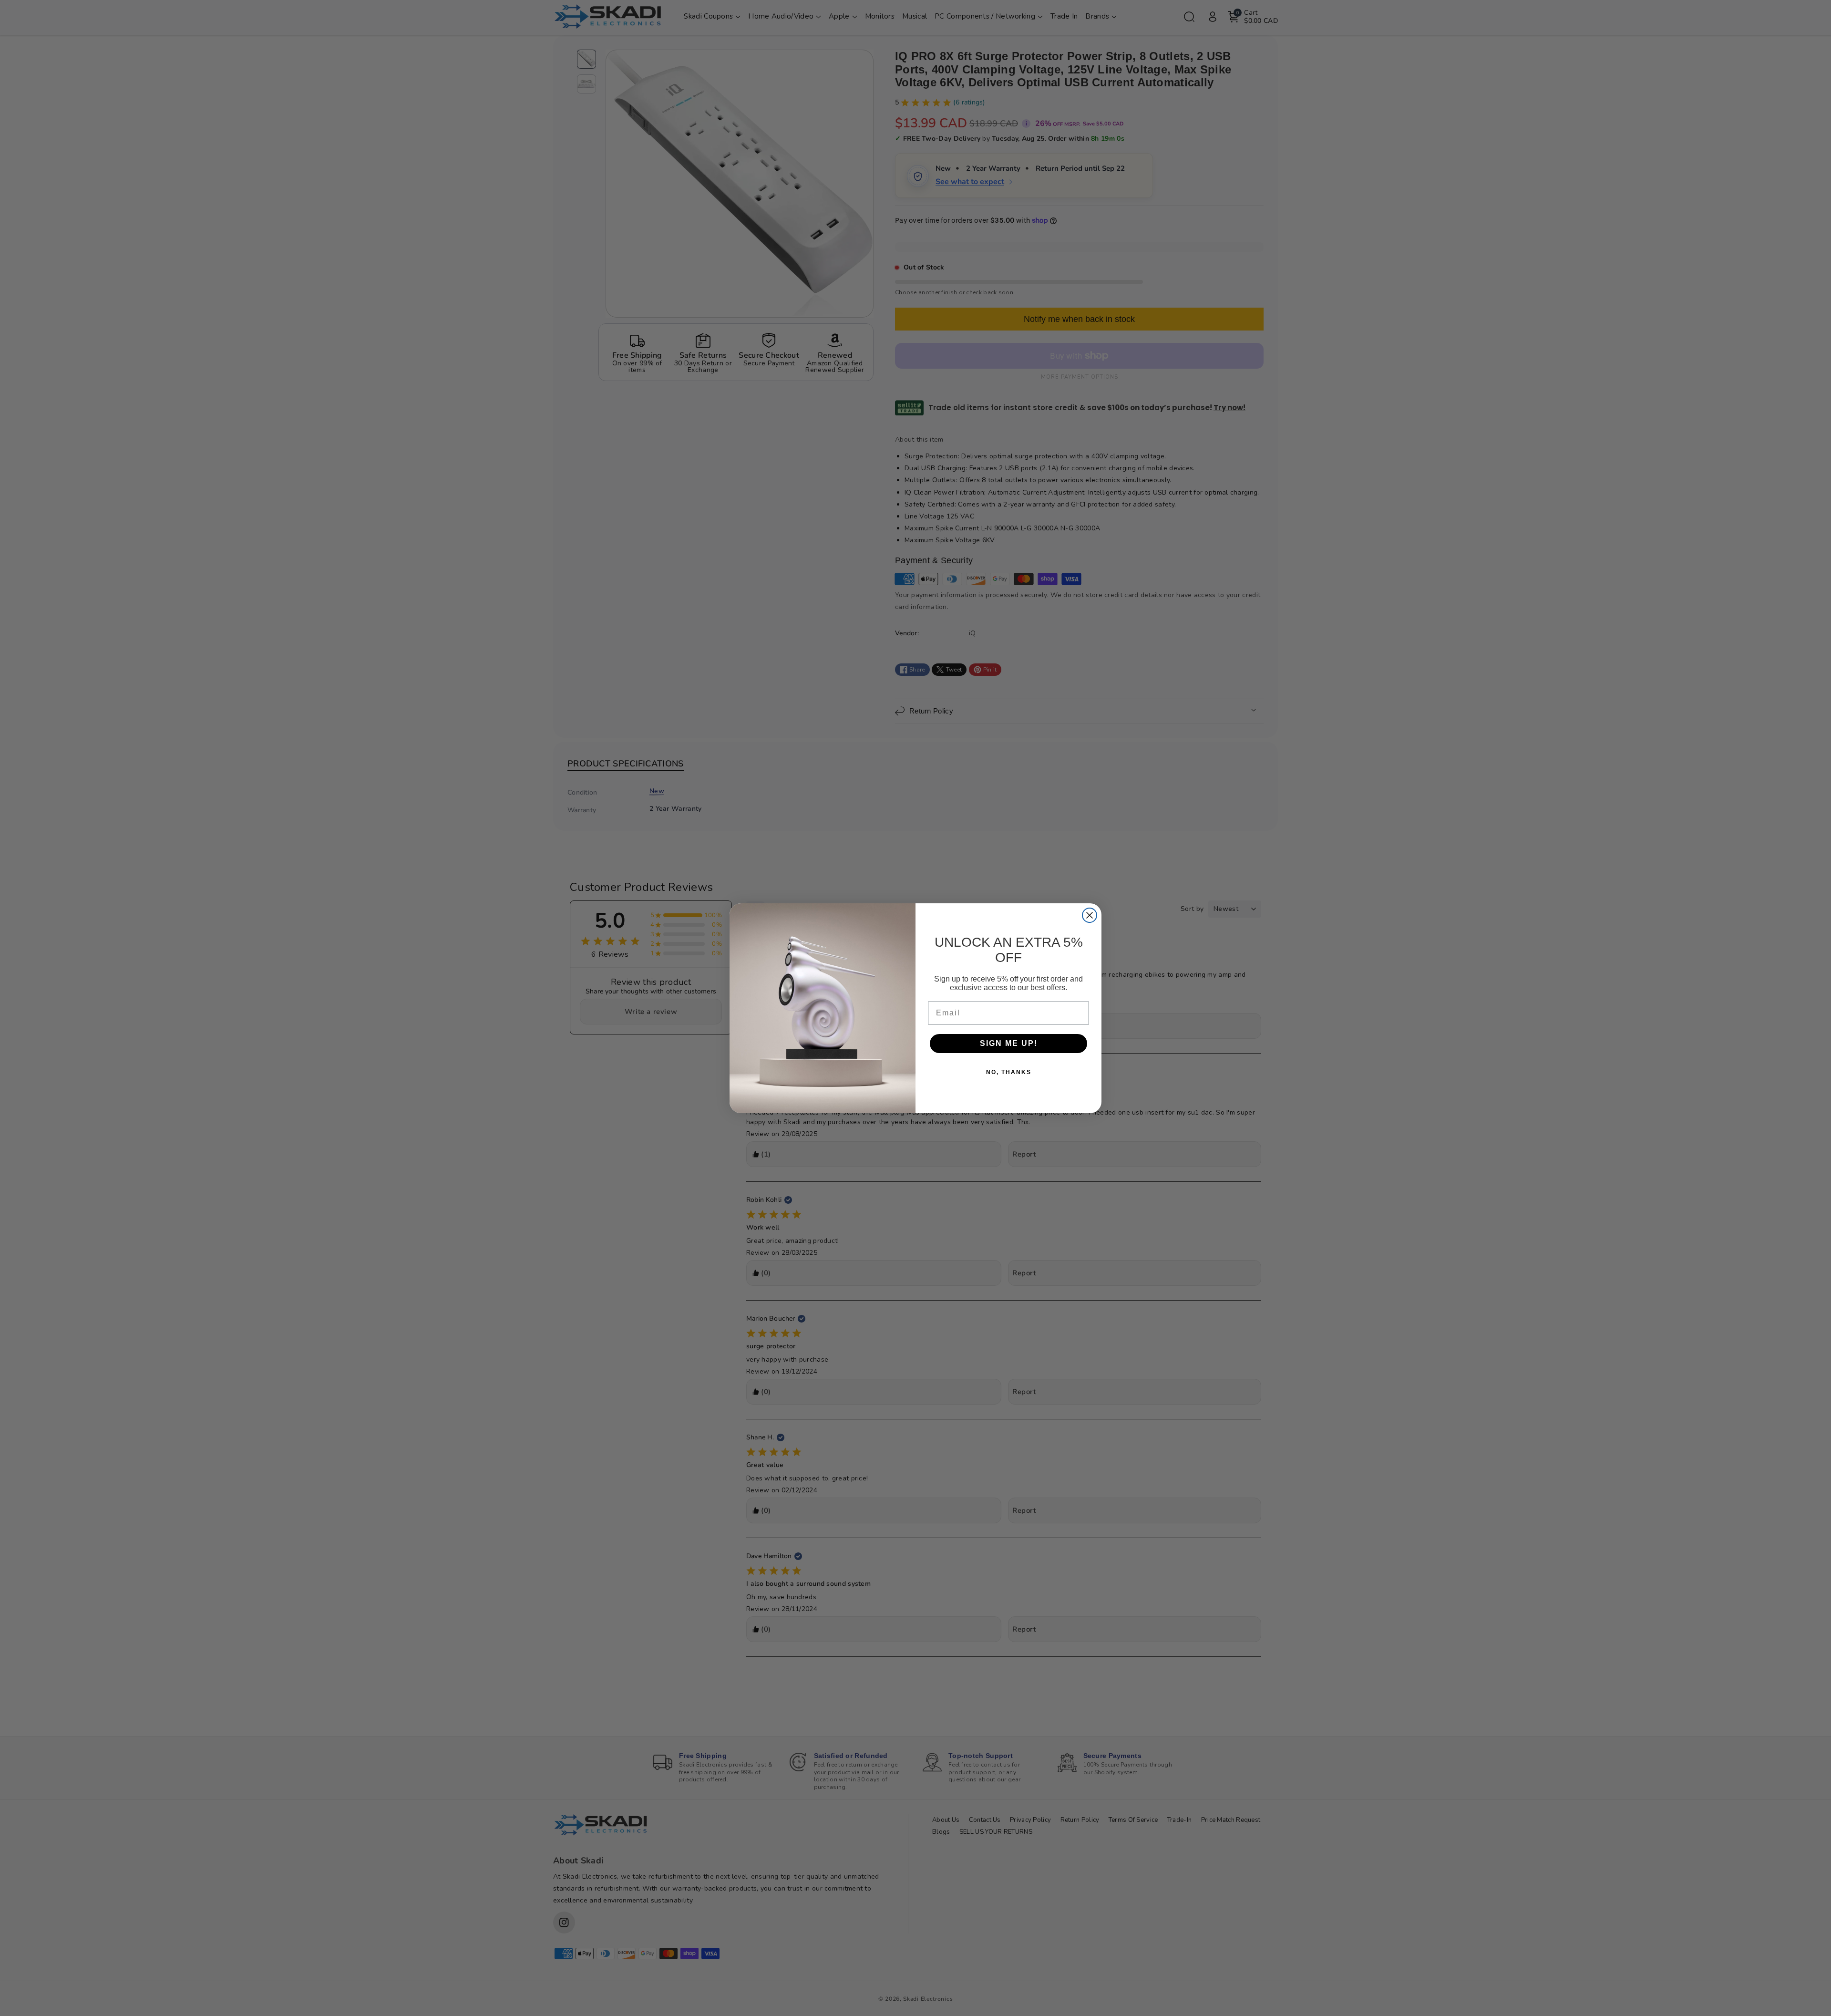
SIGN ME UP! (1009, 1043)
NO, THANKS (1009, 1072)
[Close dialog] (1090, 915)
